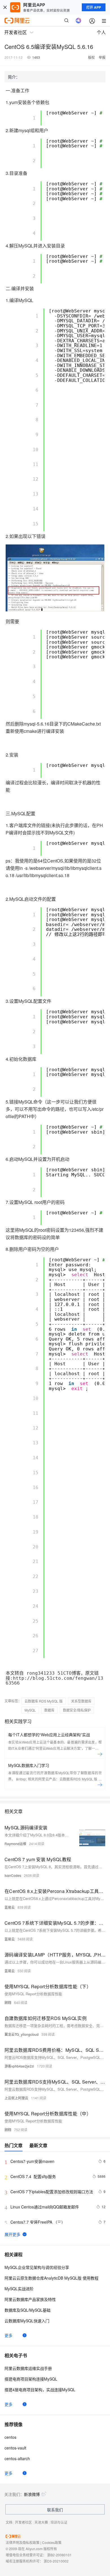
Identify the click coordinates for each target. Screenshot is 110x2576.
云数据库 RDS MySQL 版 (44, 1701)
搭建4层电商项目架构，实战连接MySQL (40, 2390)
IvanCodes (13, 1875)
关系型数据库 (81, 1701)
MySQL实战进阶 (19, 2289)
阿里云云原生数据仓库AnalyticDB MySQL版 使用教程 (51, 2278)
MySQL (30, 1710)
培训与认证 (59, 2522)
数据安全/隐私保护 (77, 1710)
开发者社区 (23, 2522)
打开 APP (94, 7)
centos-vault (15, 2448)
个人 (101, 32)
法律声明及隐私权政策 (23, 2542)
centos (10, 2437)
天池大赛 (41, 2522)
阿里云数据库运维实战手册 (28, 2368)
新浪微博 (32, 2494)
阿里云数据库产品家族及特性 (30, 2299)
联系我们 (55, 2510)
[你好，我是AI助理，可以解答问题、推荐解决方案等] (78, 21)
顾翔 (8, 2002)
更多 (8, 2335)
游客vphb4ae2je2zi (19, 2066)
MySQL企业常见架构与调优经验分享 (37, 2267)
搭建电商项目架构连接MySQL (31, 2379)
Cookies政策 (52, 2542)
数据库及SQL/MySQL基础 (27, 2310)
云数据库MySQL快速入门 (27, 2321)
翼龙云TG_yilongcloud (22, 2034)
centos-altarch (17, 2458)
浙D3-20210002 (56, 2561)
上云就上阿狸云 (16, 2098)
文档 (9, 2522)
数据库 (49, 1710)
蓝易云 (10, 1907)
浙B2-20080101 (59, 2555)
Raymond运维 (15, 1844)
